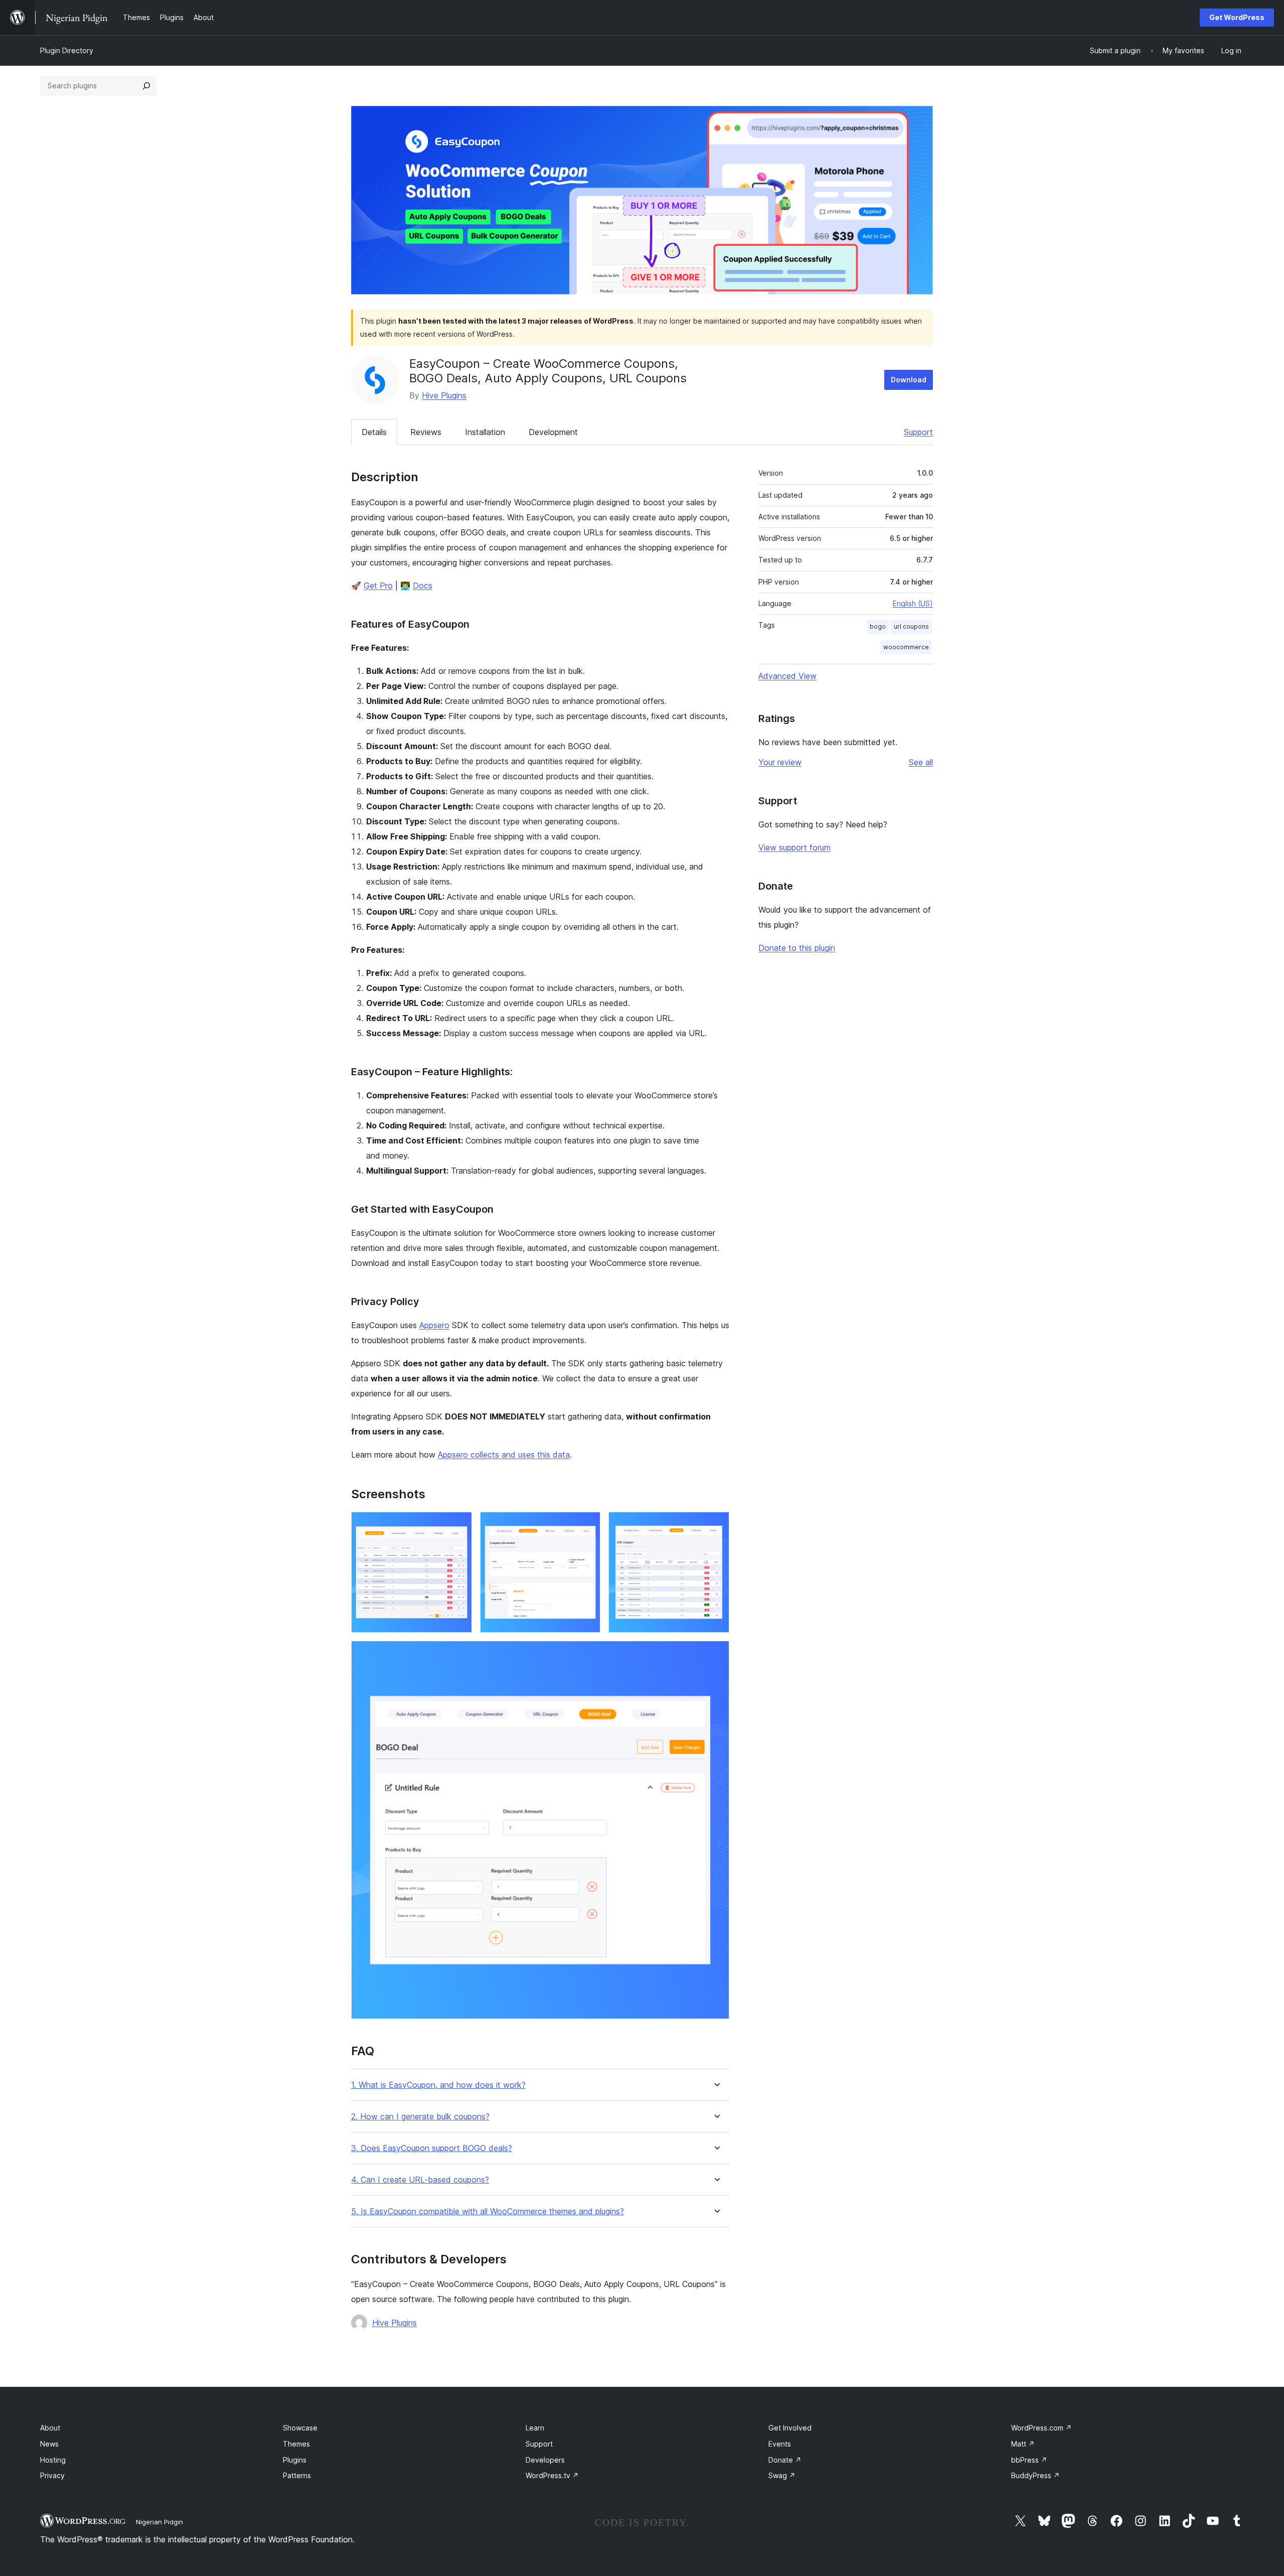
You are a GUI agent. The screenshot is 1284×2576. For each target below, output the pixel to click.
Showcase (300, 2428)
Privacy (52, 2475)
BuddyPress (1035, 2475)
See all (921, 762)
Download (909, 380)
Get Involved (790, 2428)
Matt (1023, 2444)
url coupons (911, 626)
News (49, 2444)
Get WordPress (1237, 17)
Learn (535, 2428)
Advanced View (787, 676)
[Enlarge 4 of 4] (716, 1654)
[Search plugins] (146, 86)
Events (780, 2444)
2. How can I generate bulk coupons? (420, 2117)
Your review (780, 762)
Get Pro (378, 586)
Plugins (295, 2460)
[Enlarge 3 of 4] (716, 1525)
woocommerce (906, 647)
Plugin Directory (67, 50)
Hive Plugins (444, 395)
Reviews (426, 432)
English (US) (913, 603)
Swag (782, 2475)
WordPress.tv (552, 2475)
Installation (485, 432)
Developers (545, 2460)
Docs (423, 586)
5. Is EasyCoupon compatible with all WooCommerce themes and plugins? (488, 2211)
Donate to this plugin (797, 948)
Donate (785, 2460)
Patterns (297, 2475)
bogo (878, 626)
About (50, 2428)
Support (918, 432)
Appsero (434, 1325)
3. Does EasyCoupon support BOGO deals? (432, 2148)
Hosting (53, 2460)
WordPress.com (1041, 2428)
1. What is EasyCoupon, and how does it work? (438, 2085)
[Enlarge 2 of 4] (587, 1525)
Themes (296, 2444)
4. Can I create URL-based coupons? (420, 2180)
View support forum (794, 847)
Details (374, 432)
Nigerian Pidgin (159, 2522)
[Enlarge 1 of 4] (458, 1525)
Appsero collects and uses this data (504, 1455)
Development (553, 432)
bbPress (1029, 2460)
